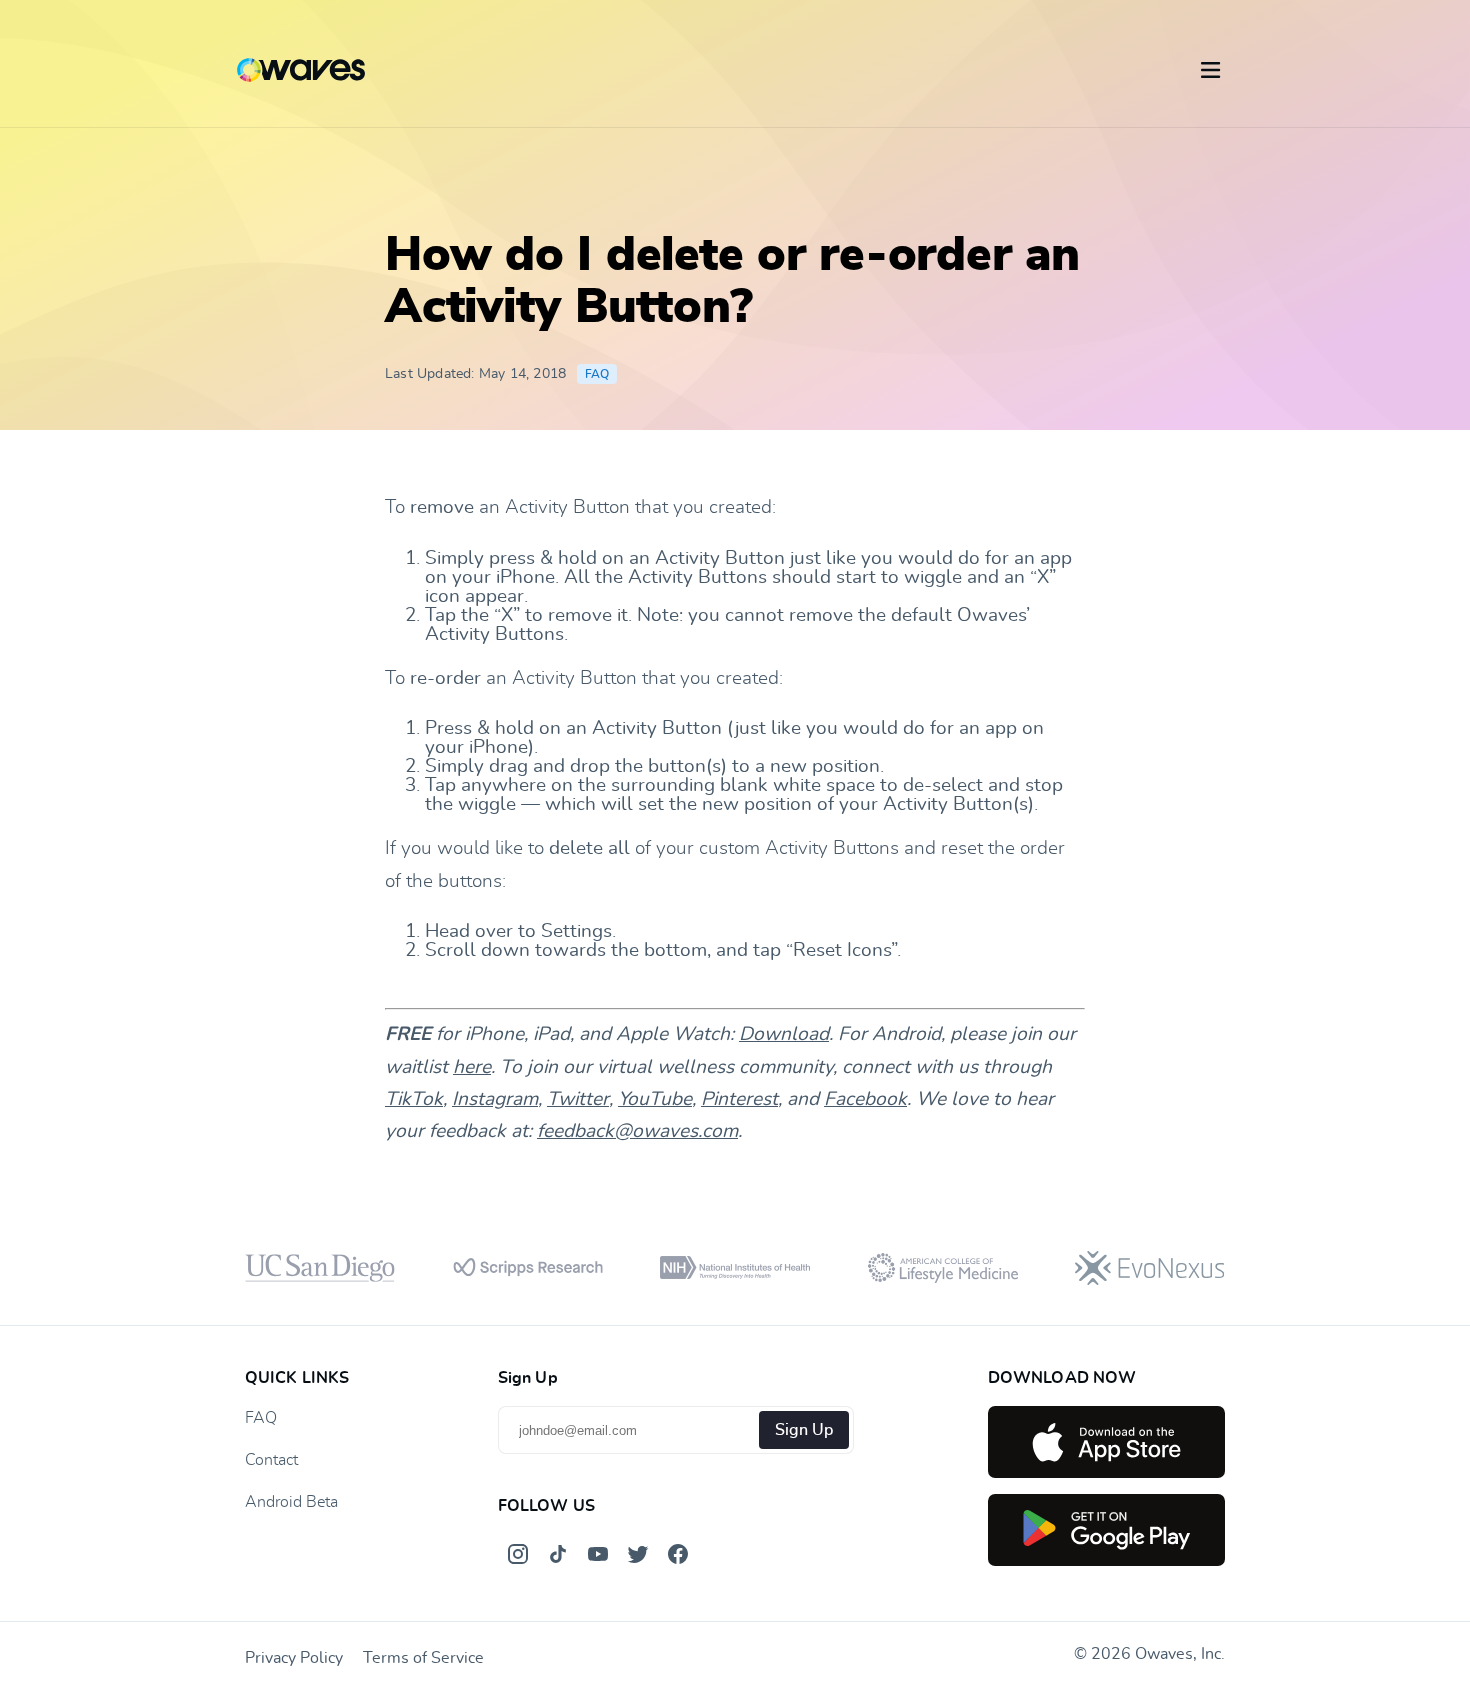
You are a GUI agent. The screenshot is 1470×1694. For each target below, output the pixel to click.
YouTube (655, 1099)
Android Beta (291, 1502)
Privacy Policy (294, 1658)
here (472, 1067)
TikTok (414, 1099)
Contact (271, 1460)
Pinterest (739, 1099)
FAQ (597, 374)
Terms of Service (423, 1658)
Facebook (865, 1099)
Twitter (578, 1099)
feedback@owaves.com (637, 1131)
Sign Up (804, 1430)
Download (784, 1034)
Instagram (495, 1099)
